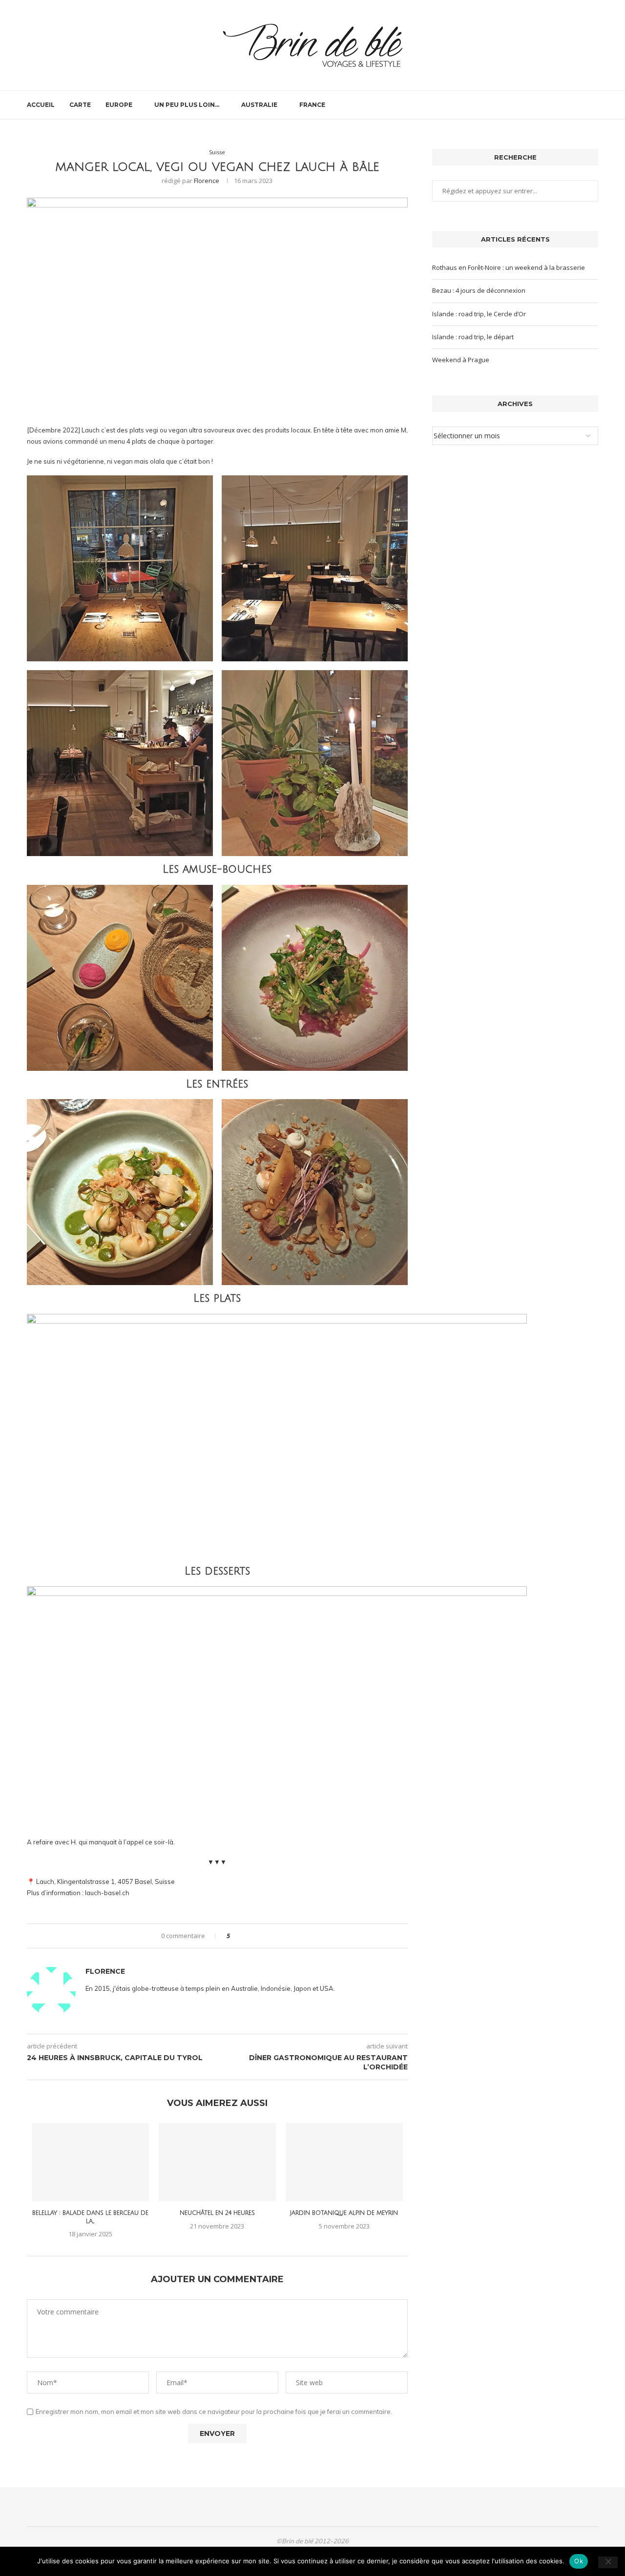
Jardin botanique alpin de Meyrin (344, 2213)
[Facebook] (559, 105)
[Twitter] (569, 105)
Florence (207, 181)
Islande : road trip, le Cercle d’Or (479, 314)
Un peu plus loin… (187, 105)
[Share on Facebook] (246, 1936)
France (312, 105)
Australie (259, 105)
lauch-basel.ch (107, 1893)
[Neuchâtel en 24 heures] (217, 2162)
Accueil (41, 105)
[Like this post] (235, 1936)
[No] (608, 2562)
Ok (579, 2561)
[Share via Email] (274, 1936)
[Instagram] (579, 105)
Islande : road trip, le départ (473, 337)
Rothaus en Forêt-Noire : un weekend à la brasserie (509, 267)
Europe (119, 105)
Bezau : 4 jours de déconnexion (479, 290)
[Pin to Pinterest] (264, 1936)
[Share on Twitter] (255, 1936)
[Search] (593, 105)
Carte (80, 105)
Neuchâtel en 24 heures (217, 2213)
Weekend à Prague (461, 360)
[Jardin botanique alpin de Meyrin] (344, 2162)
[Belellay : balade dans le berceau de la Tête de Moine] (90, 2162)
